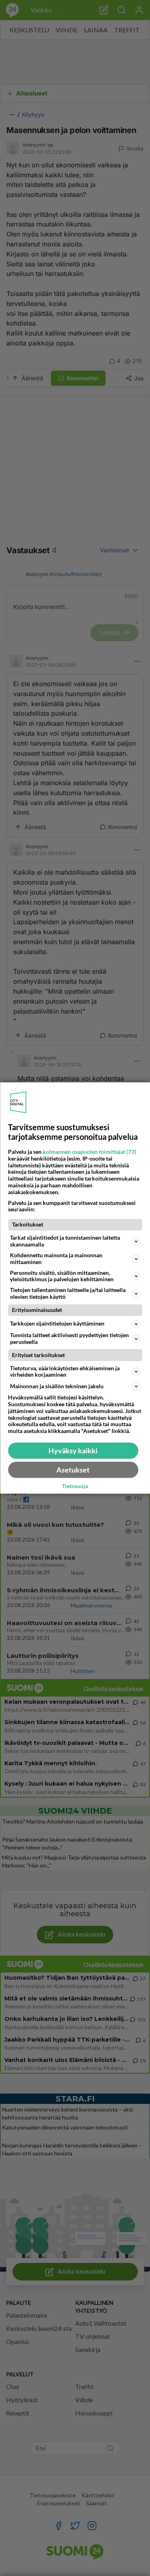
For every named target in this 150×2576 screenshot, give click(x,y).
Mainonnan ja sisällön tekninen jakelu (57, 1386)
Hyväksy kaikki (73, 1451)
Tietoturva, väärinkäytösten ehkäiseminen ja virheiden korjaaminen (65, 1371)
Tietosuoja (75, 1486)
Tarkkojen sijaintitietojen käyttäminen (57, 1323)
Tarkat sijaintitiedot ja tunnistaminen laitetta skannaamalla (65, 1241)
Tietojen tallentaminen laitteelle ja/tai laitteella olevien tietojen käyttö (68, 1293)
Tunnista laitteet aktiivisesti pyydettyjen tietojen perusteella (69, 1338)
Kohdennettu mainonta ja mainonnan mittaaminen (56, 1258)
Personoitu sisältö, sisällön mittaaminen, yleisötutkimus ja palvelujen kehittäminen (62, 1276)
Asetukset (73, 1470)
